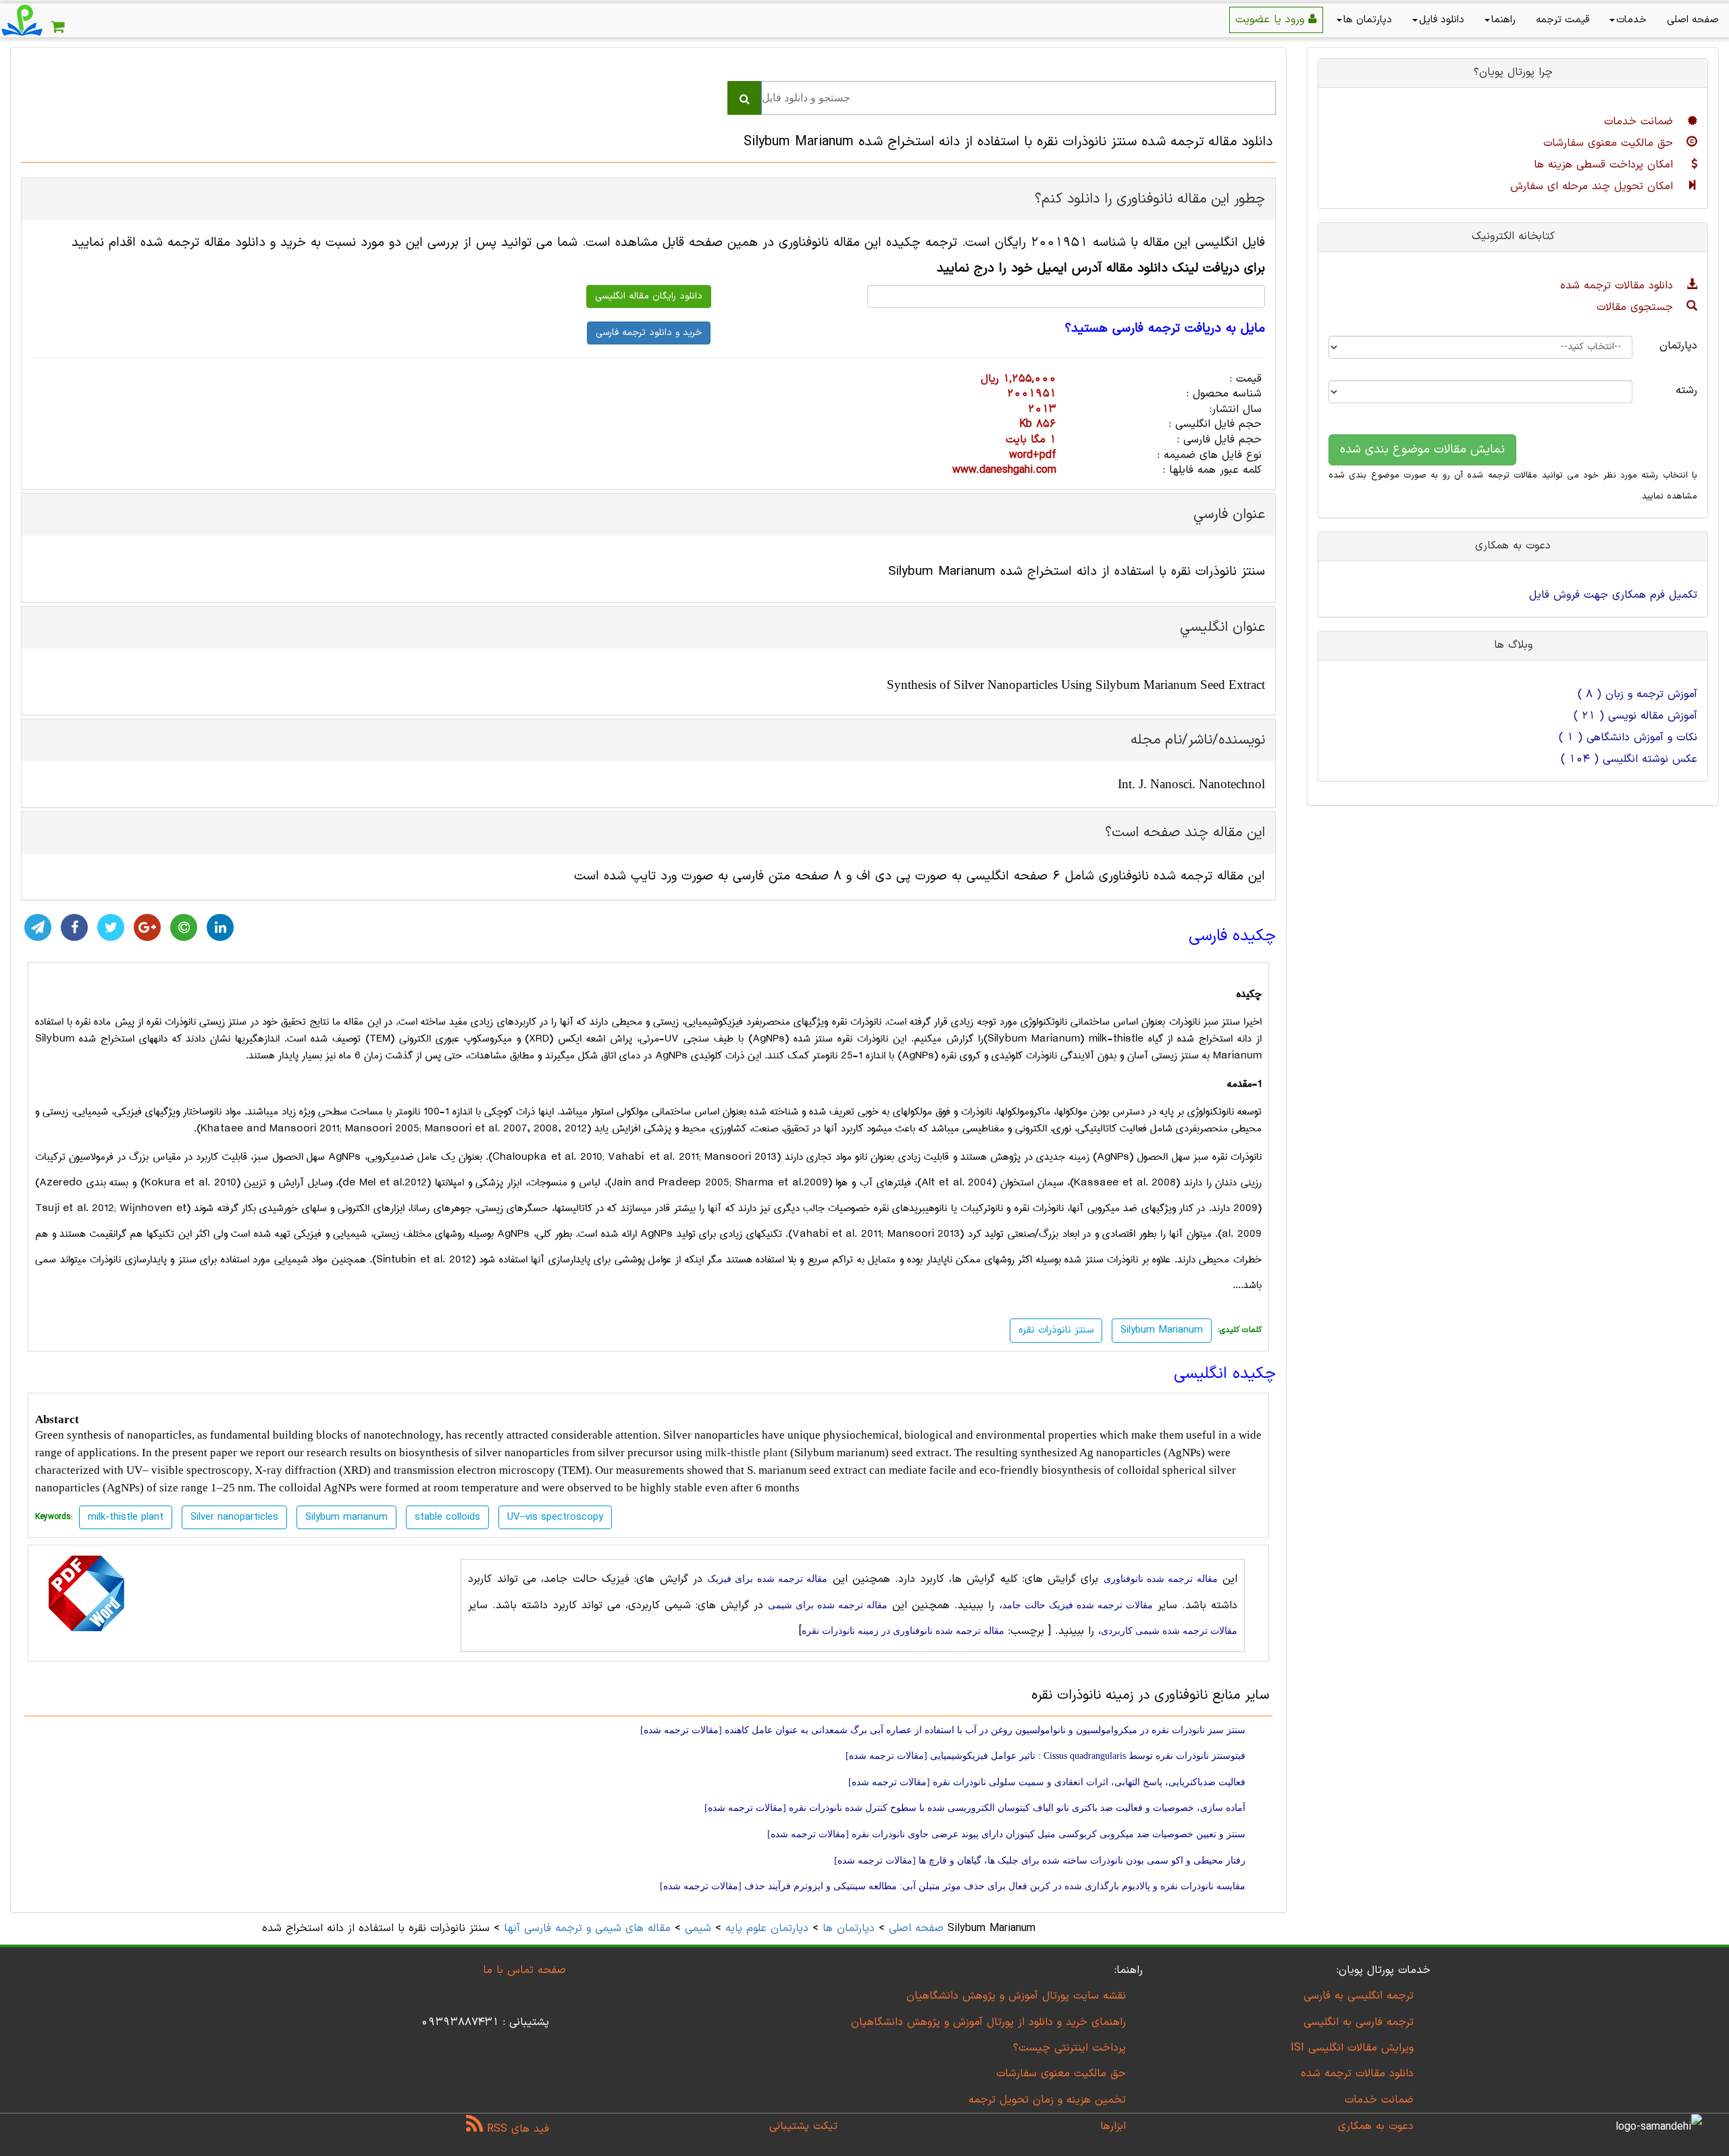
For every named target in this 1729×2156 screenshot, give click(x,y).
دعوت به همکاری (1376, 2126)
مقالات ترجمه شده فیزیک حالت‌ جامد (1078, 1605)
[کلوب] (184, 927)
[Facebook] (74, 927)
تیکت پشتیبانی (803, 2126)
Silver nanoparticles (234, 1517)
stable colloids (447, 1517)
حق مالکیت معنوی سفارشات (1610, 143)
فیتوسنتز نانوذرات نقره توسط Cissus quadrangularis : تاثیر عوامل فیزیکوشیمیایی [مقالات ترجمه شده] (1046, 1756)
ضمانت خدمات (1641, 122)
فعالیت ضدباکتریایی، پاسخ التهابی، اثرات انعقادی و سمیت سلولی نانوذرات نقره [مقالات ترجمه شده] (1047, 1782)
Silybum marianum (346, 1517)
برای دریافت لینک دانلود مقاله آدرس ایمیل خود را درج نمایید (1101, 268)
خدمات (1631, 20)
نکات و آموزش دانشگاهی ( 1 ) (1628, 738)
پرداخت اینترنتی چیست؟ (1069, 2048)
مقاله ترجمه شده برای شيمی (828, 1605)
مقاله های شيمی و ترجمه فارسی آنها (585, 1928)
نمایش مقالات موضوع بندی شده (1422, 450)
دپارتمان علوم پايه (767, 1928)
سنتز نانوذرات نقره (1056, 1330)
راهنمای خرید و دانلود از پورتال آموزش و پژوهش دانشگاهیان (988, 2022)
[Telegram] (38, 927)
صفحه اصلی (1693, 20)
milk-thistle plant (746, 1453)
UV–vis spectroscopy (555, 1517)
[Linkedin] (220, 927)
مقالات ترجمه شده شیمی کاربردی (1169, 1631)
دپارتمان (1678, 346)
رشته (1686, 390)
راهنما (1503, 20)
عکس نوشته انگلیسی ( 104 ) (1629, 759)
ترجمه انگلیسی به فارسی (1359, 1996)
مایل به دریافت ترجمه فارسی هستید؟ (1165, 329)
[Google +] (147, 927)
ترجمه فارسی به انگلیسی (1359, 2022)
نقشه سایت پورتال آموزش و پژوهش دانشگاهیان (1016, 1996)
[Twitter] (111, 927)
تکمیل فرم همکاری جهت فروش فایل (1613, 595)
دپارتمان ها (1368, 20)
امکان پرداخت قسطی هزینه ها (1605, 165)
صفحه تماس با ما (524, 1970)
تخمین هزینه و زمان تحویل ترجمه (1047, 2100)
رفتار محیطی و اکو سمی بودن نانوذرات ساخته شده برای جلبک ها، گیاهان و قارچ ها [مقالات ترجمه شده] (1040, 1860)
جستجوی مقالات (1637, 307)
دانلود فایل (1442, 20)
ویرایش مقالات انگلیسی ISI (1352, 2048)
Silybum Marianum (1162, 1330)
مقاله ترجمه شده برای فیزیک (767, 1579)
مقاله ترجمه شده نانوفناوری (1161, 1579)
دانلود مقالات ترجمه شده (1619, 286)
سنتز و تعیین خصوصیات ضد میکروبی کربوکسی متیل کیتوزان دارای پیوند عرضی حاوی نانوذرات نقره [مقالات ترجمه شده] (1006, 1834)
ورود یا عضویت (1272, 20)
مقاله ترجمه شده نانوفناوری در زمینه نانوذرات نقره (903, 1631)
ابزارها (1113, 2126)
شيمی (698, 1928)
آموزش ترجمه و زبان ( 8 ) (1637, 694)
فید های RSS (516, 2129)
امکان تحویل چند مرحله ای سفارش (1594, 186)
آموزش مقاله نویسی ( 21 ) (1635, 716)
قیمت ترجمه (1563, 20)
